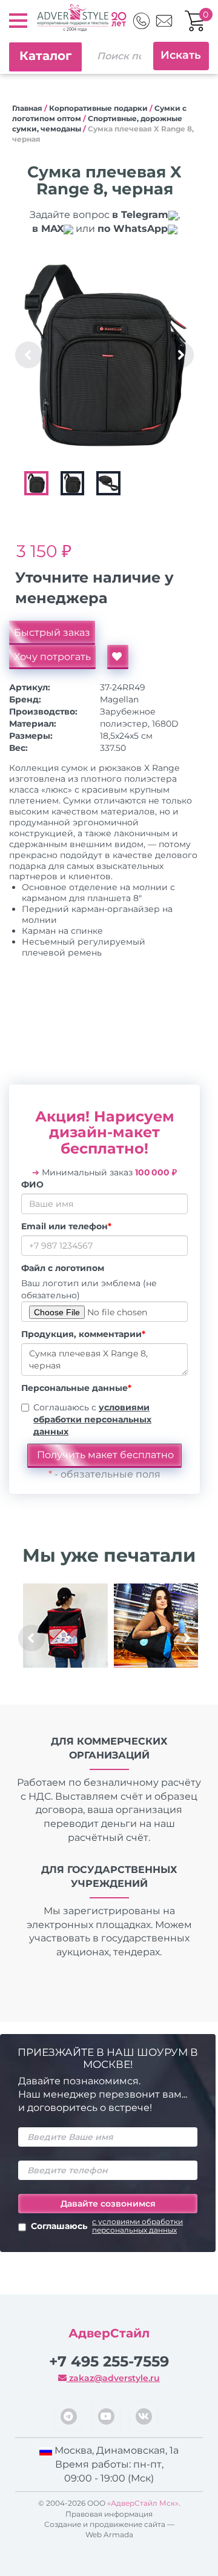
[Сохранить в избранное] (118, 657)
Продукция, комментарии (83, 1334)
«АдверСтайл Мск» (143, 2503)
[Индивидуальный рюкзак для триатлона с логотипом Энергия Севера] (65, 1626)
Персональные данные (76, 1388)
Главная (27, 108)
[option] (106, 355)
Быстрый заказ (52, 632)
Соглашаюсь (107, 2226)
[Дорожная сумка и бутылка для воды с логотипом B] (156, 1626)
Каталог (45, 56)
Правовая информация (109, 2514)
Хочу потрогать (52, 657)
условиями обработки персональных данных (92, 1419)
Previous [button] (28, 355)
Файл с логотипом (63, 1268)
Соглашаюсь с (92, 1419)
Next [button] (180, 355)
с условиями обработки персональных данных (137, 2226)
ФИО (32, 1184)
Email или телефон (66, 1226)
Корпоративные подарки (98, 108)
